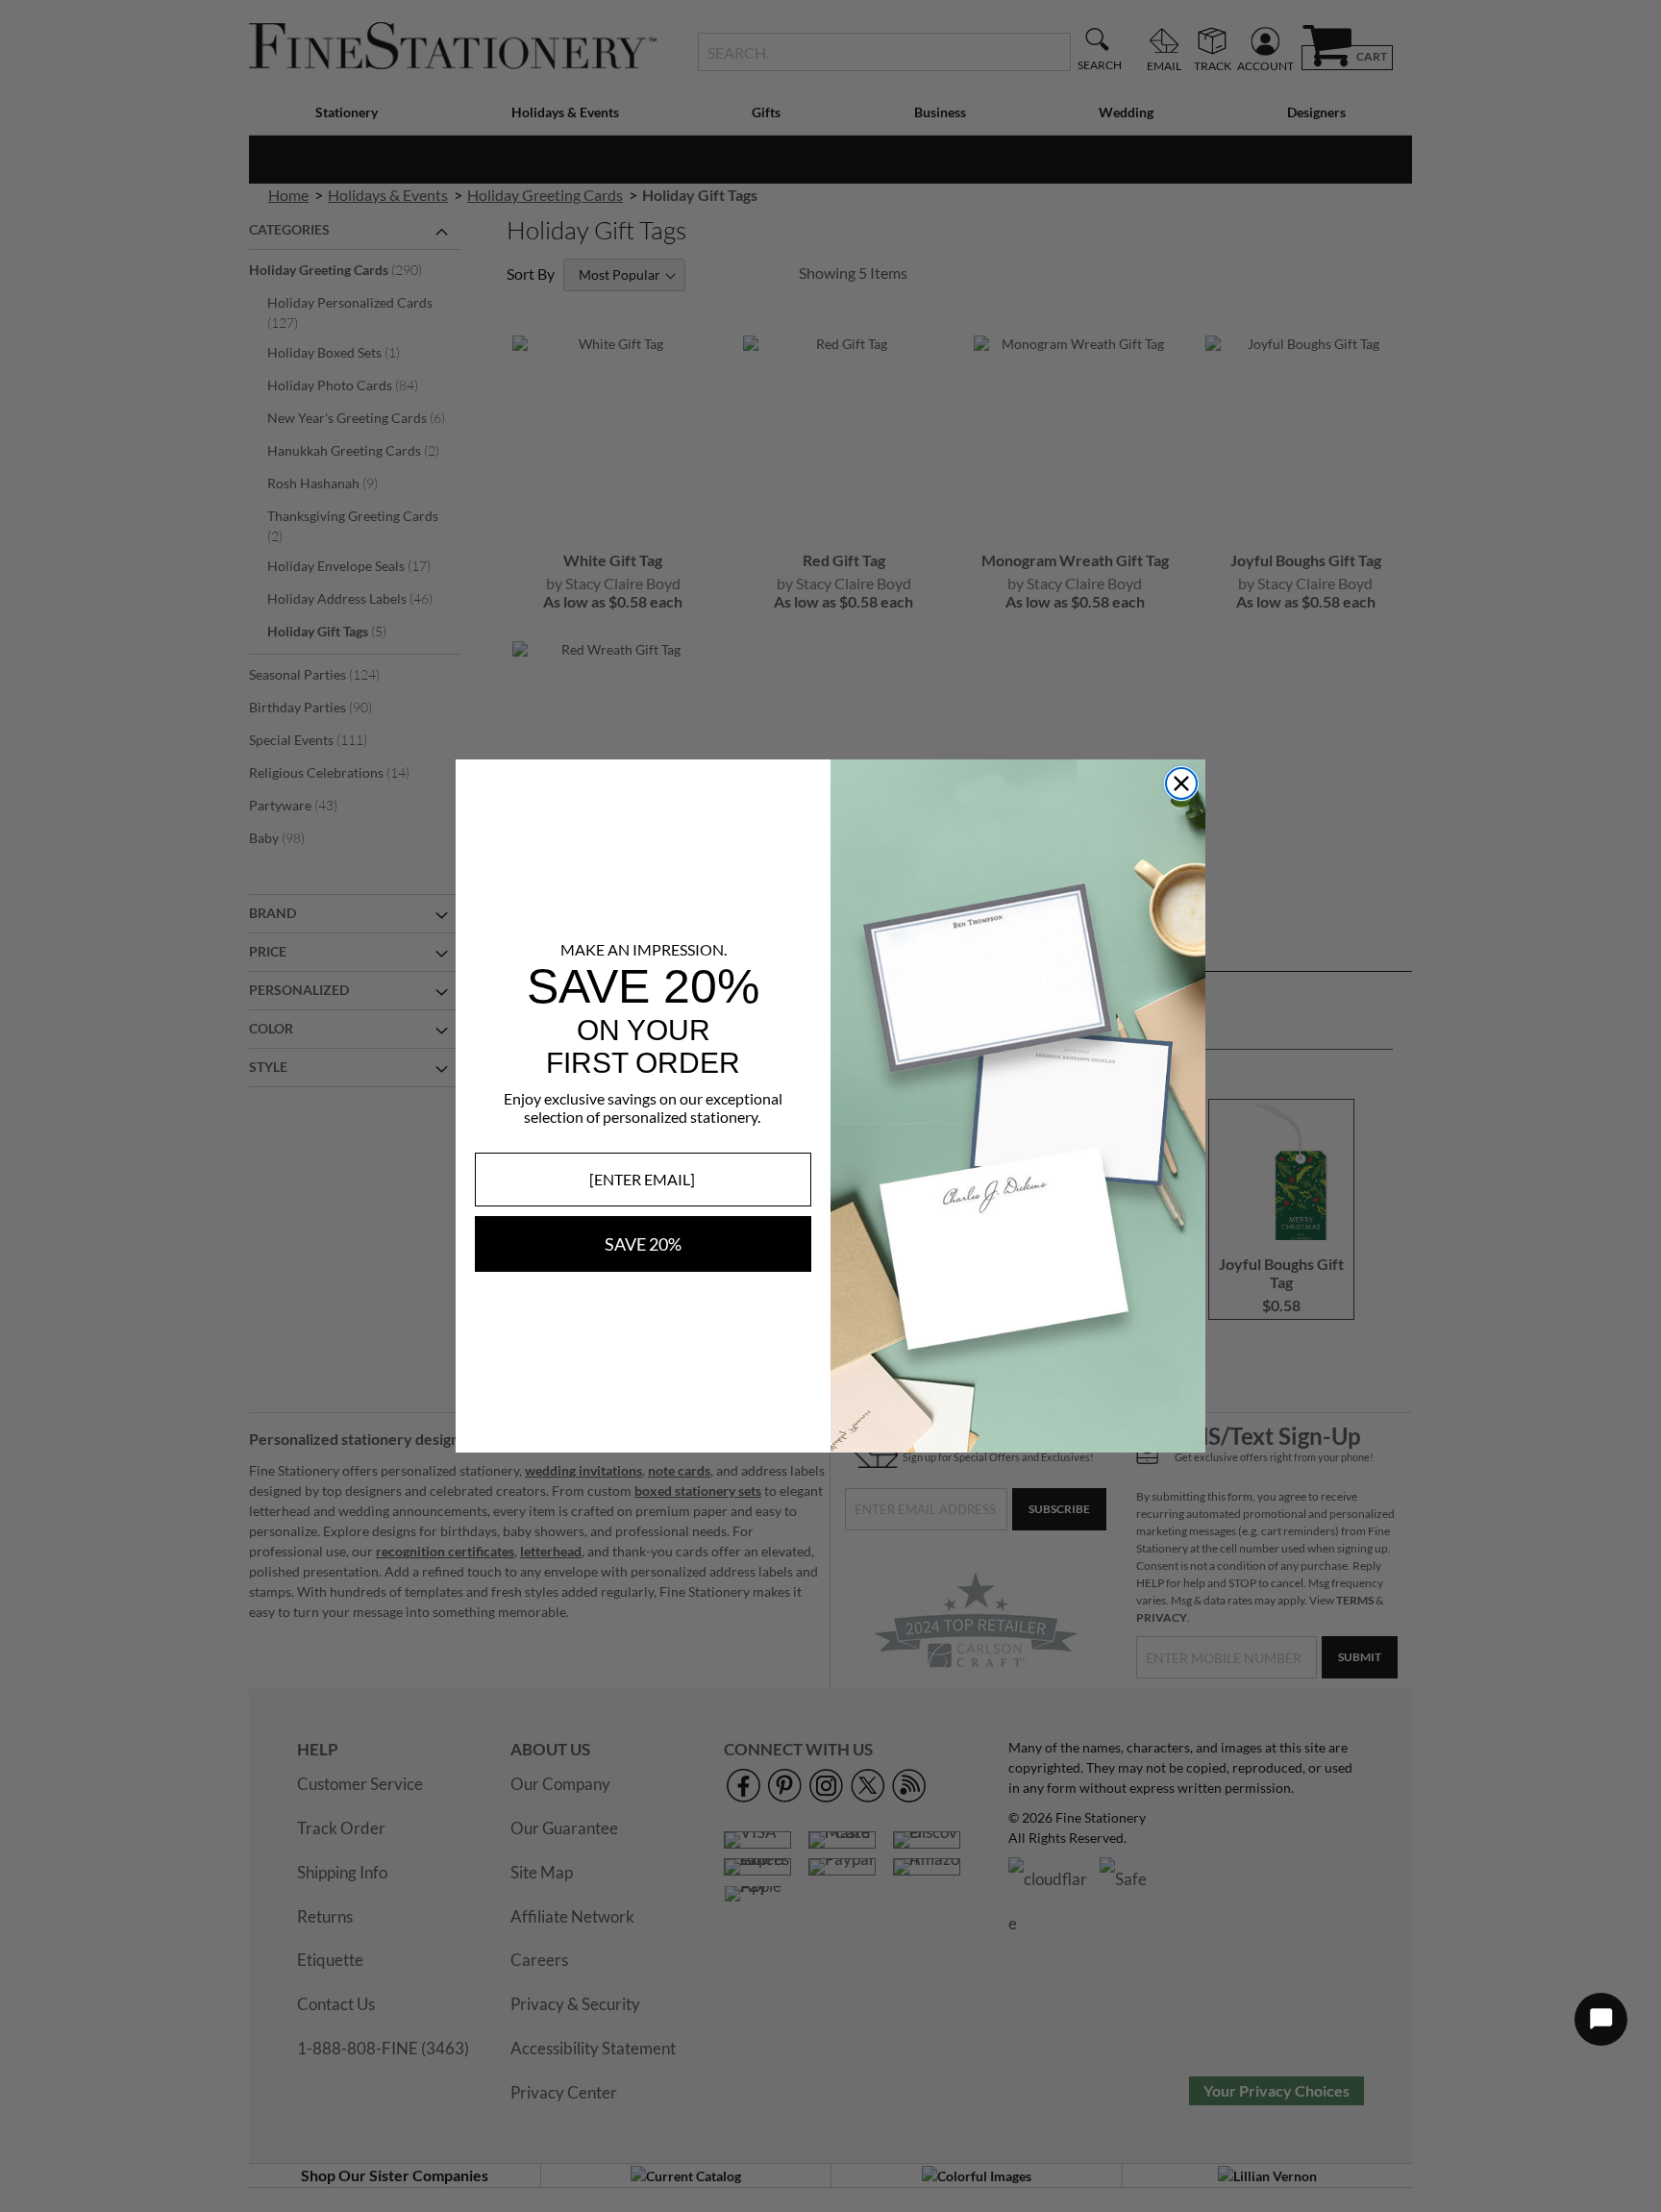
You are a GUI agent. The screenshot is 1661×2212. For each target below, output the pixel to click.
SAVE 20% (643, 1244)
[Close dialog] (1181, 783)
